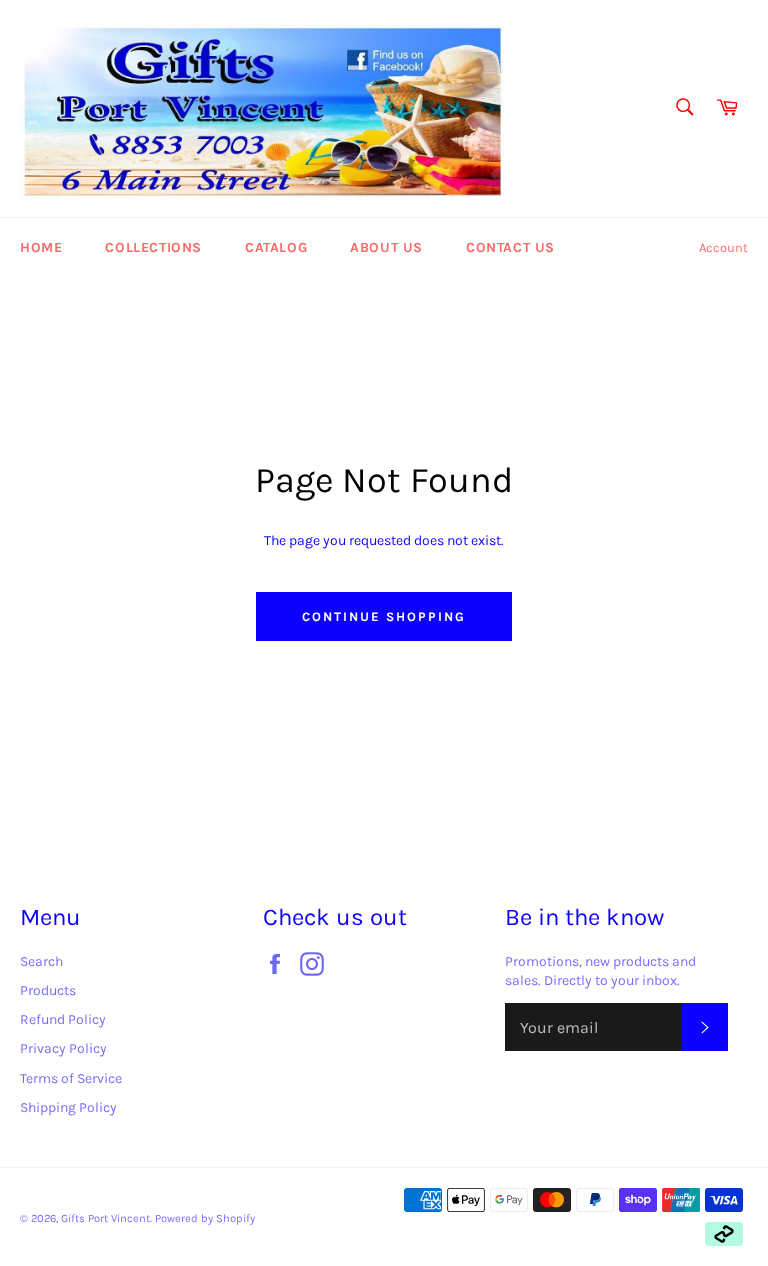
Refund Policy (63, 1019)
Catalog (276, 247)
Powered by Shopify (205, 1218)
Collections (153, 247)
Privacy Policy (63, 1048)
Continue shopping (383, 616)
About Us (386, 247)
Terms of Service (71, 1078)
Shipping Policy (68, 1107)
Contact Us (510, 247)
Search (41, 961)
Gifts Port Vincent (105, 1218)
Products (48, 990)
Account (723, 247)
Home (41, 247)
